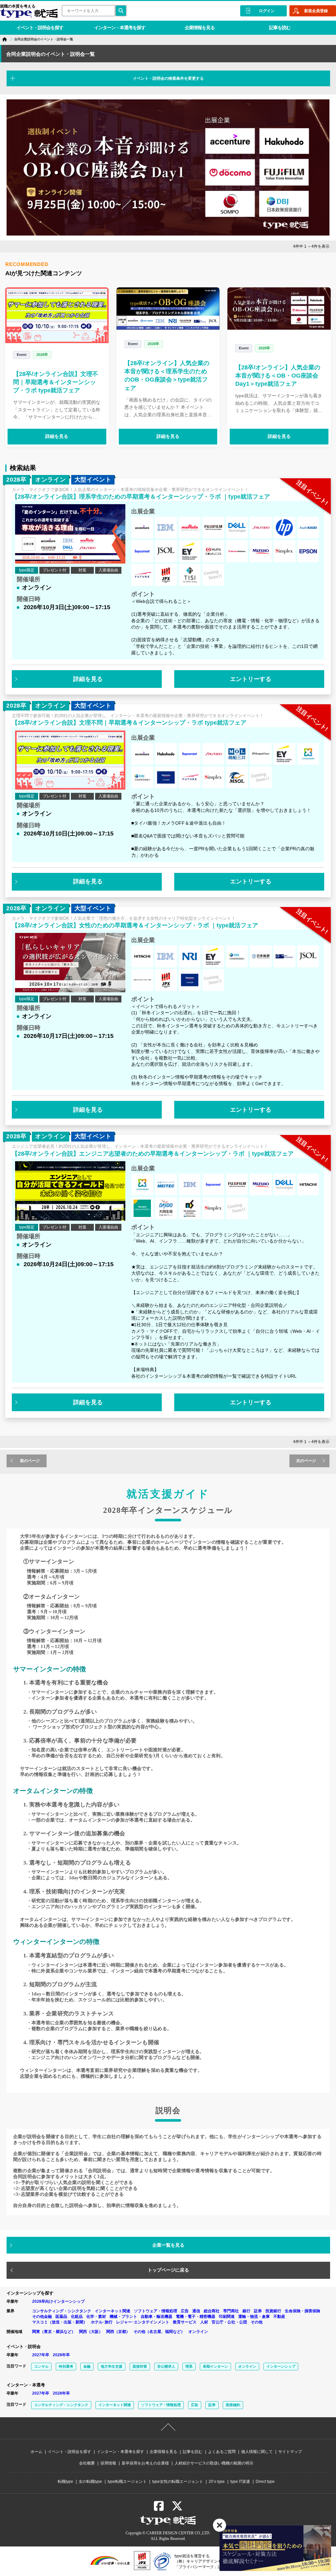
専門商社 (231, 2311)
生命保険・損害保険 (303, 2311)
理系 (189, 2366)
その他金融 (42, 2317)
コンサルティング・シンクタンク (62, 2311)
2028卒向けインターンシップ (58, 2301)
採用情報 (108, 2463)
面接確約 (233, 2405)
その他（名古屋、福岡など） (159, 2332)
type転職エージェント (127, 2482)
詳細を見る (57, 436)
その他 (257, 2322)
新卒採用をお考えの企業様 (145, 2463)
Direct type (265, 2482)
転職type (65, 2482)
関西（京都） (118, 2332)
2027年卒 (41, 2355)
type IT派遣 (240, 2482)
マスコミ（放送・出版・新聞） (60, 2322)
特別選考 (66, 2366)
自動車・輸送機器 (157, 2317)
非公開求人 (166, 2366)
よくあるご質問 (222, 2452)
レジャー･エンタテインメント (143, 2322)
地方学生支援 (112, 2366)
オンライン (198, 2332)
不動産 (279, 2317)
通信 (196, 2311)
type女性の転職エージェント (178, 2482)
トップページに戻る (168, 2270)
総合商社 (212, 2311)
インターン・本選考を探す (120, 28)
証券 (258, 2311)
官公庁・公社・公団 (229, 2322)
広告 (185, 2311)
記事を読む (280, 28)
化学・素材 (96, 2317)
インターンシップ (281, 2366)
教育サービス (185, 2322)
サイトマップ (290, 2452)
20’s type (217, 2482)
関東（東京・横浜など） (54, 2332)
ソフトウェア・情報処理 (156, 2311)
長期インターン (215, 2366)
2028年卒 (61, 2355)
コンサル (41, 2366)
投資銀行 (273, 2311)
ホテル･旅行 (102, 2322)
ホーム (36, 2452)
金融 (87, 2366)
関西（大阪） (91, 2332)
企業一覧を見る (168, 2245)
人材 (204, 2322)
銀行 (246, 2311)
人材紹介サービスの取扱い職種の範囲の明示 (214, 2463)
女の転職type (90, 2482)
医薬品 (61, 2317)
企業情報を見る (200, 28)
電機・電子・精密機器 (196, 2317)
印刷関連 (227, 2317)
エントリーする (251, 679)
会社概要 (87, 2463)
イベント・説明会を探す (40, 28)
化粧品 (77, 2317)
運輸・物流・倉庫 (254, 2317)
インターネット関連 (113, 2311)
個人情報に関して (257, 2452)
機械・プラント (123, 2317)
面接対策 (140, 2366)
